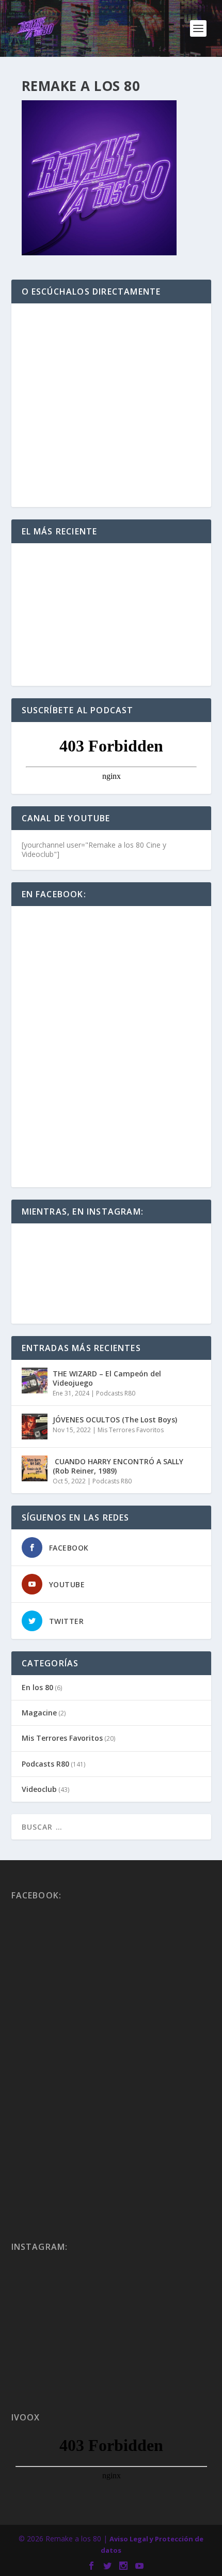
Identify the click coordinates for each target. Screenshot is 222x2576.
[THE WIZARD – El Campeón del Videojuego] (35, 1381)
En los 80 (37, 1687)
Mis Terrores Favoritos (131, 1430)
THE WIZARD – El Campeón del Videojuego (107, 1378)
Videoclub (39, 1789)
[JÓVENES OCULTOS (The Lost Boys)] (35, 1427)
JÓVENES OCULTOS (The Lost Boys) (115, 1420)
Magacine (39, 1713)
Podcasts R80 (116, 1393)
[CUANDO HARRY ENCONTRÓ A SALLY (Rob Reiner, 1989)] (35, 1468)
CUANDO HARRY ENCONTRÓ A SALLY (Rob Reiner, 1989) (118, 1466)
